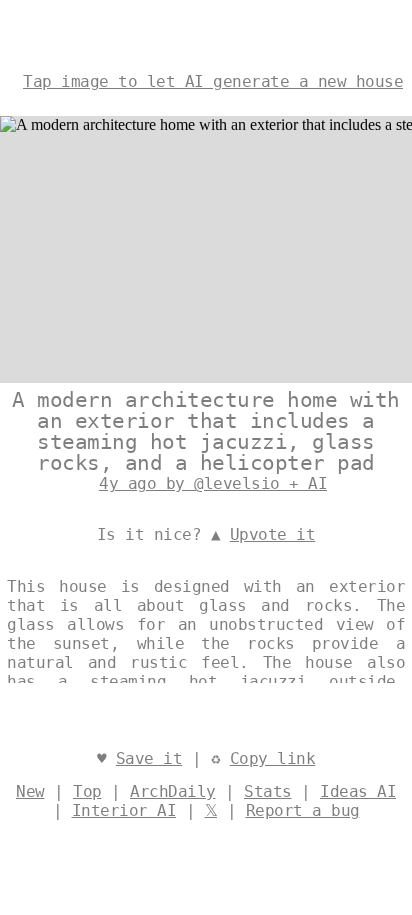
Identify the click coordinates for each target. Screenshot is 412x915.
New (30, 791)
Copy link (273, 758)
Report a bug (303, 810)
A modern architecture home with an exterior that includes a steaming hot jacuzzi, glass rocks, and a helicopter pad (206, 431)
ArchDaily (173, 791)
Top (87, 791)
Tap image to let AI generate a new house (213, 81)
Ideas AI (358, 791)
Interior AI (124, 810)
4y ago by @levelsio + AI (213, 483)
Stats (268, 791)
